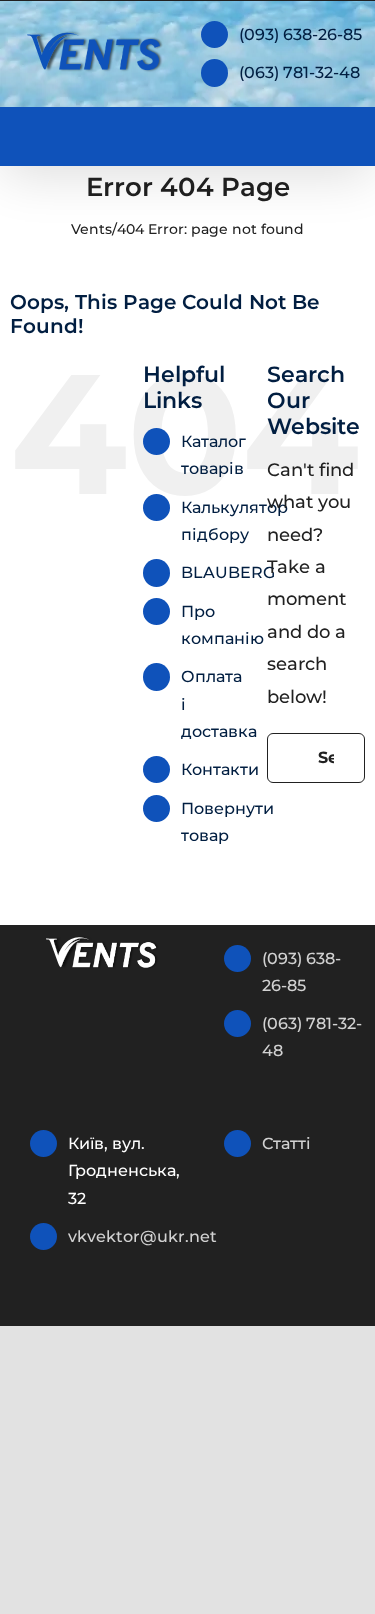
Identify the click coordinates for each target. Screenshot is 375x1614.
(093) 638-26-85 (300, 34)
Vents (91, 229)
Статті (286, 1143)
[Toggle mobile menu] (337, 132)
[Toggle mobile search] (301, 132)
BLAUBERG (228, 572)
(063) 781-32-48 (299, 72)
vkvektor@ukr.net (119, 1236)
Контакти (220, 769)
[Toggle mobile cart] (265, 132)
